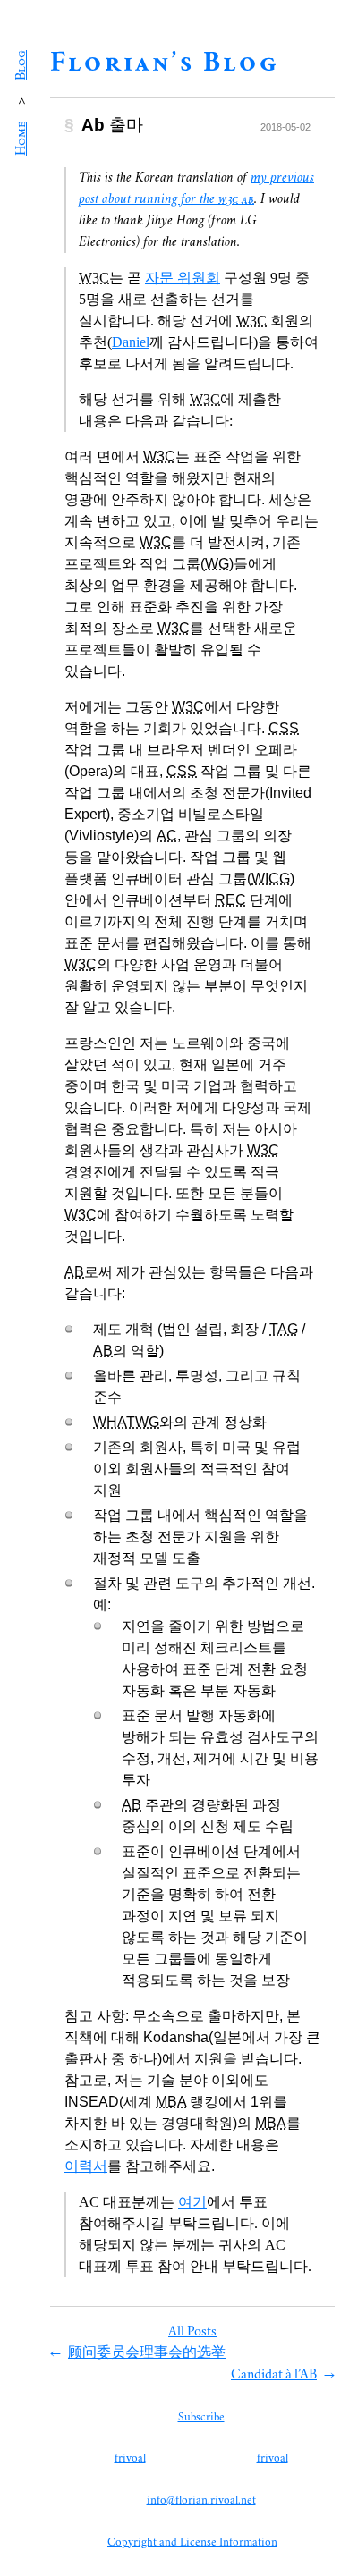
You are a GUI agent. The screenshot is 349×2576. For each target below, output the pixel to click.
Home (21, 139)
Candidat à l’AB (274, 2375)
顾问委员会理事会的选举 (147, 2353)
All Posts (192, 2332)
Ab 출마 (112, 125)
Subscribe (201, 2418)
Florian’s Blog (165, 64)
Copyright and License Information (192, 2543)
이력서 (86, 2166)
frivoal (130, 2459)
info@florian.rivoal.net (201, 2501)
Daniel (131, 342)
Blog (21, 65)
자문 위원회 (183, 278)
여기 (192, 2202)
